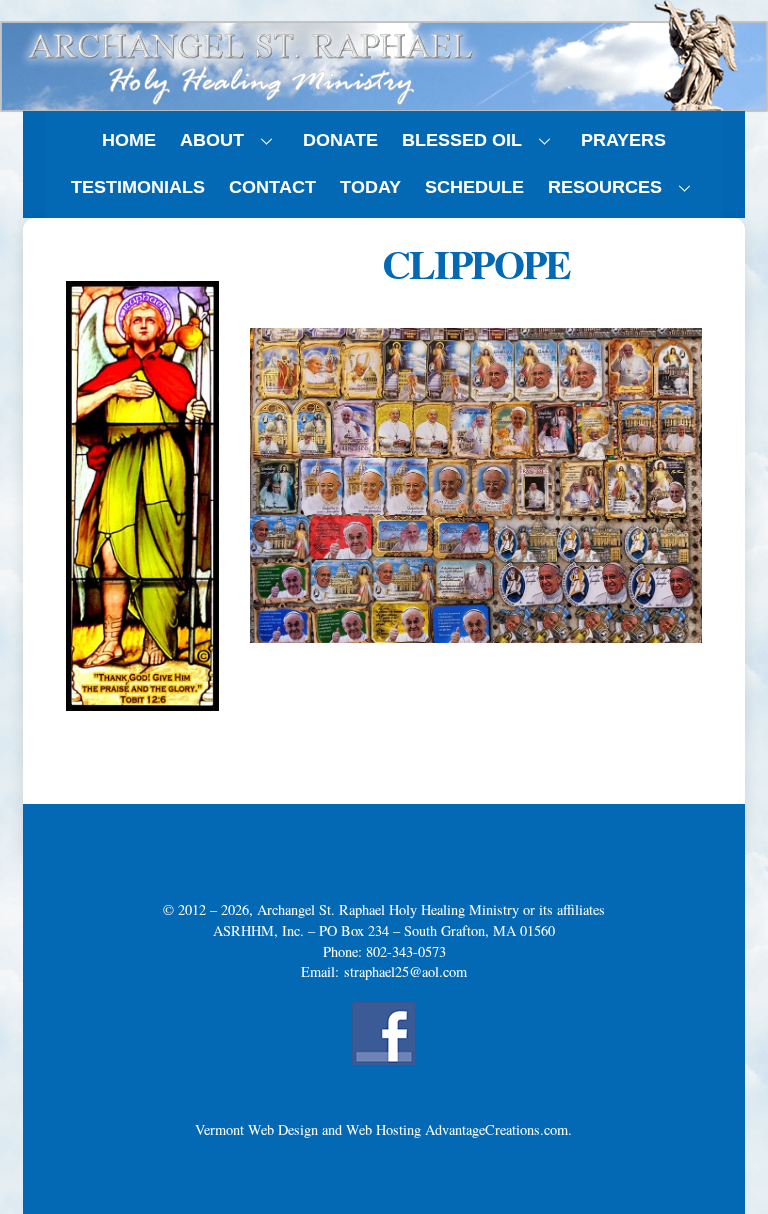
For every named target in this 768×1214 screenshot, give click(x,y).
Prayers (623, 140)
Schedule (474, 187)
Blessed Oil (462, 140)
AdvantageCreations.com (496, 1129)
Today (370, 187)
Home (129, 140)
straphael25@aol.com (405, 971)
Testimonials (138, 187)
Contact (272, 187)
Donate (340, 140)
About (212, 140)
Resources (605, 187)
